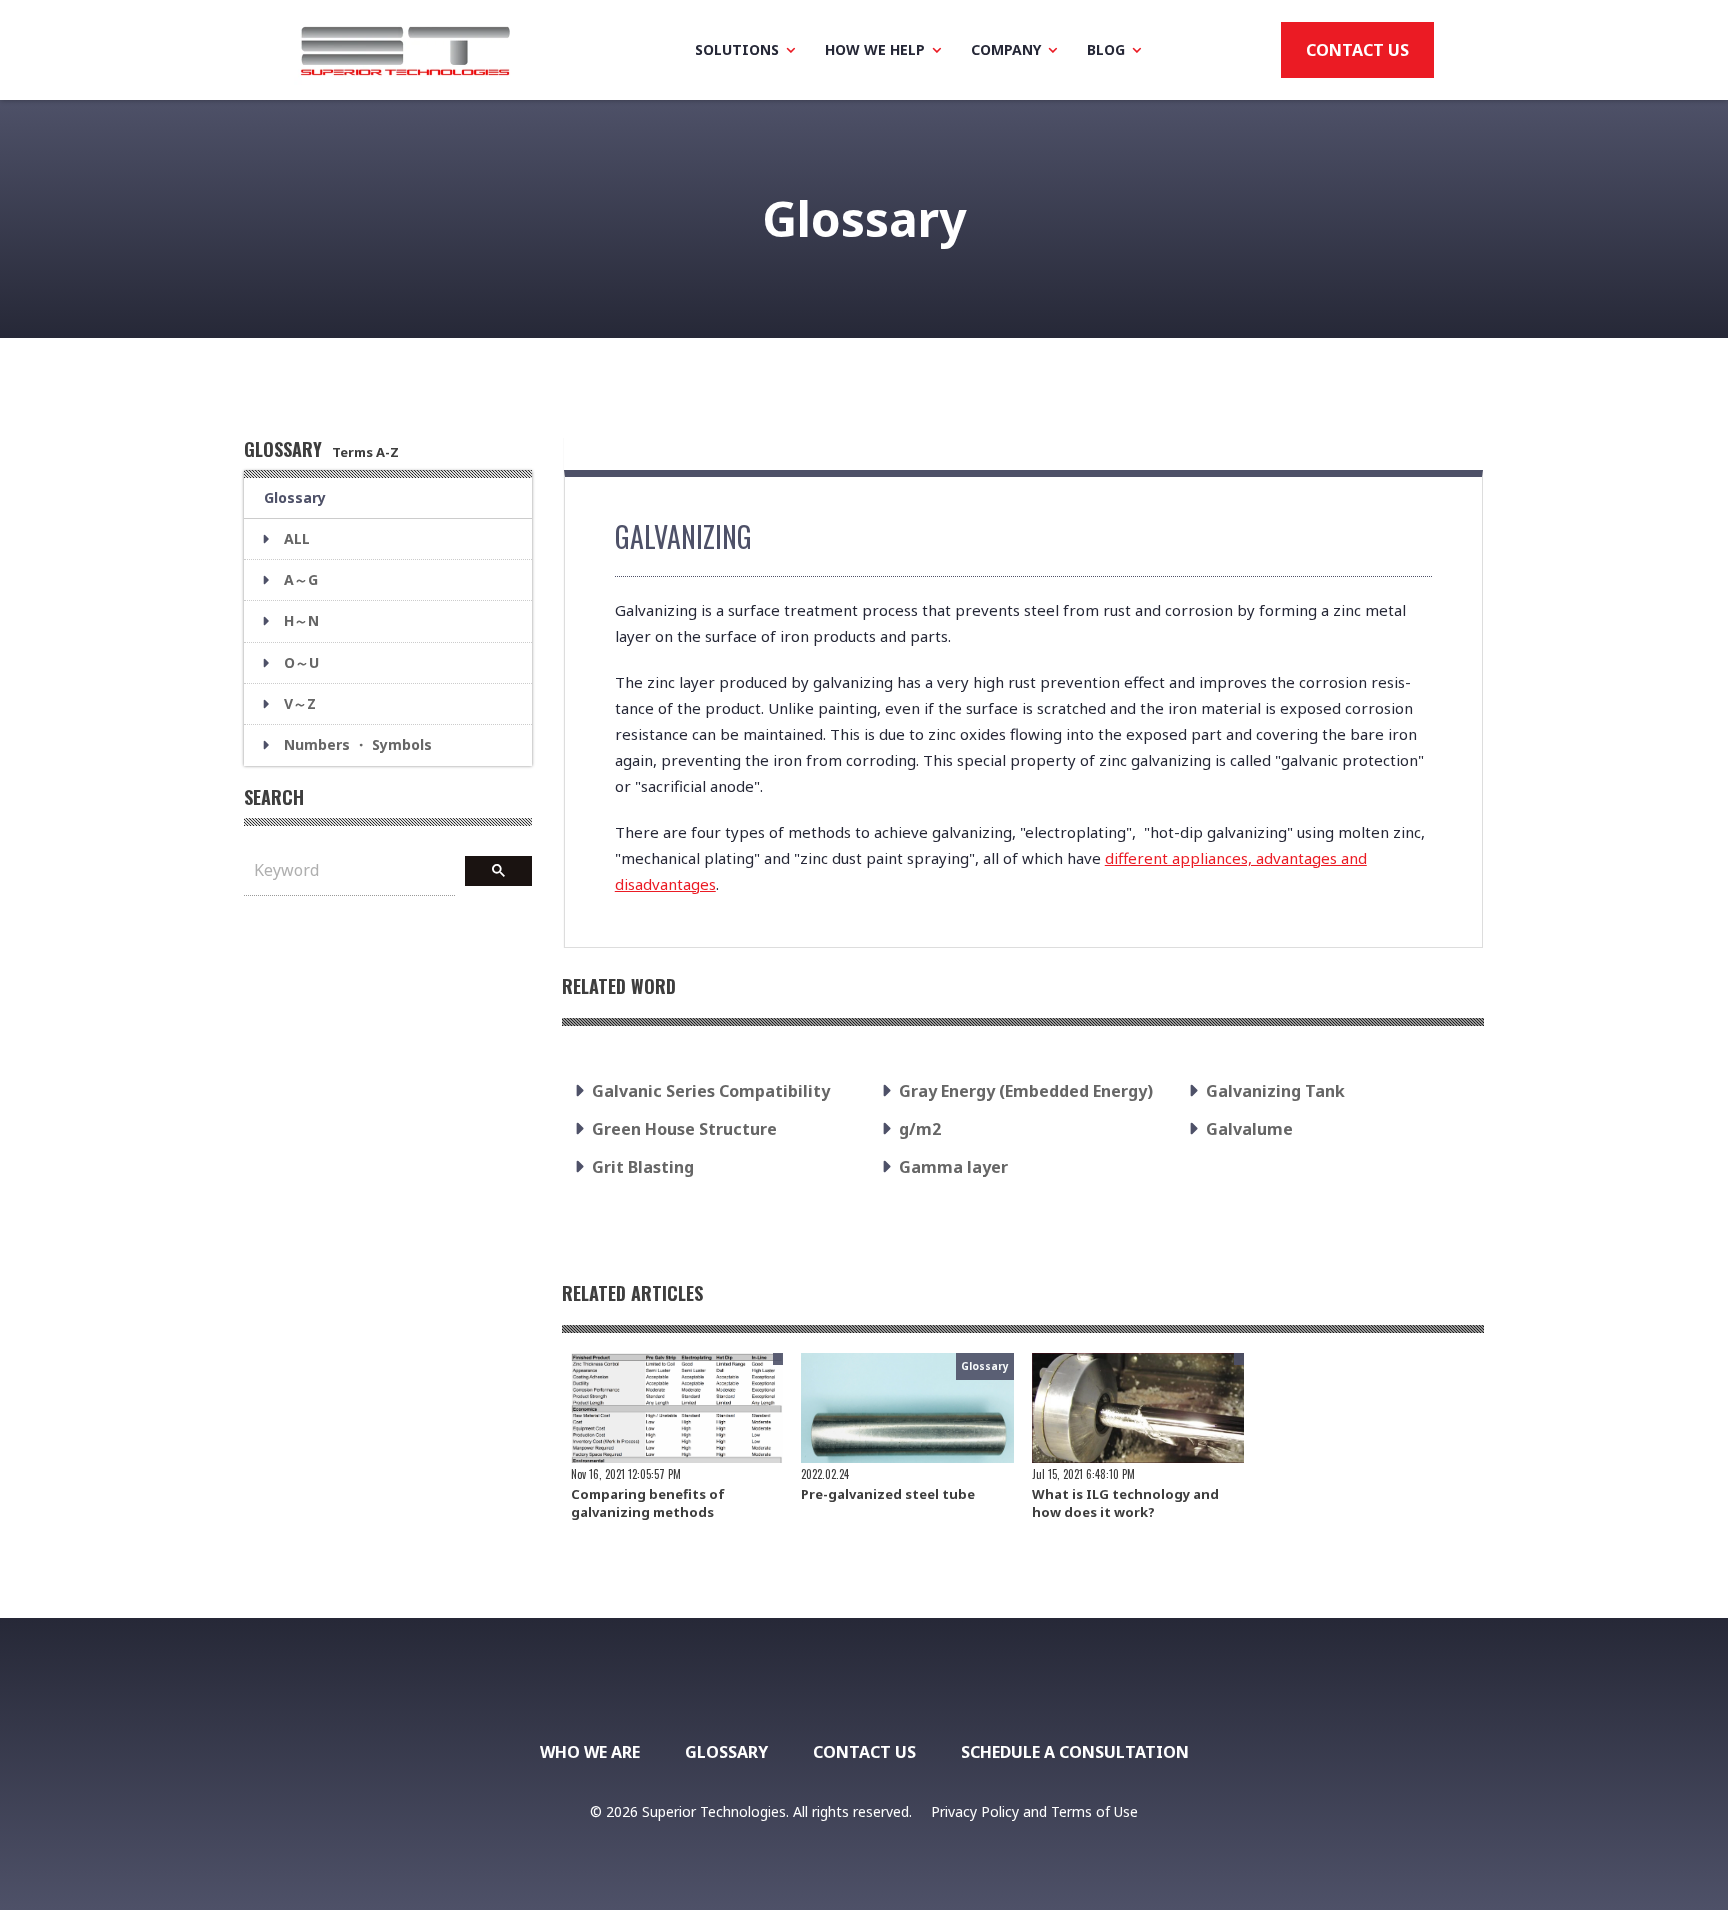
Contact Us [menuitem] (864, 1752)
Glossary (295, 497)
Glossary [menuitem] (726, 1752)
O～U (301, 662)
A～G (301, 579)
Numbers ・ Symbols (358, 744)
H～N (301, 620)
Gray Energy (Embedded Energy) (1026, 1091)
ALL (297, 538)
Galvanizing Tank (1275, 1091)
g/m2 (920, 1129)
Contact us (1357, 50)
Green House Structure (684, 1129)
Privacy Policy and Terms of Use (1034, 1811)
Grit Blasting (643, 1167)
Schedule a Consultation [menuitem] (1075, 1752)
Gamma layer (953, 1167)
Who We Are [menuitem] (590, 1752)
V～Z (300, 703)
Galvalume (1249, 1129)
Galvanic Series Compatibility (711, 1091)
